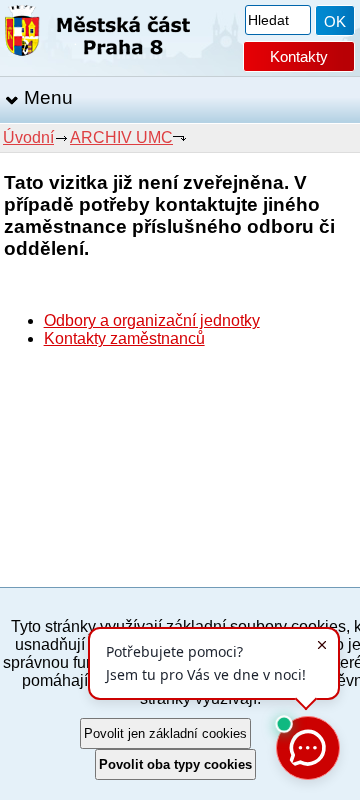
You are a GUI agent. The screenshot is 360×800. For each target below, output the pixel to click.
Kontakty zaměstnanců (124, 338)
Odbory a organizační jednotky (152, 320)
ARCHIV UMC (121, 137)
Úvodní (28, 137)
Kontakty (299, 56)
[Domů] (97, 34)
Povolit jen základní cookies (165, 733)
